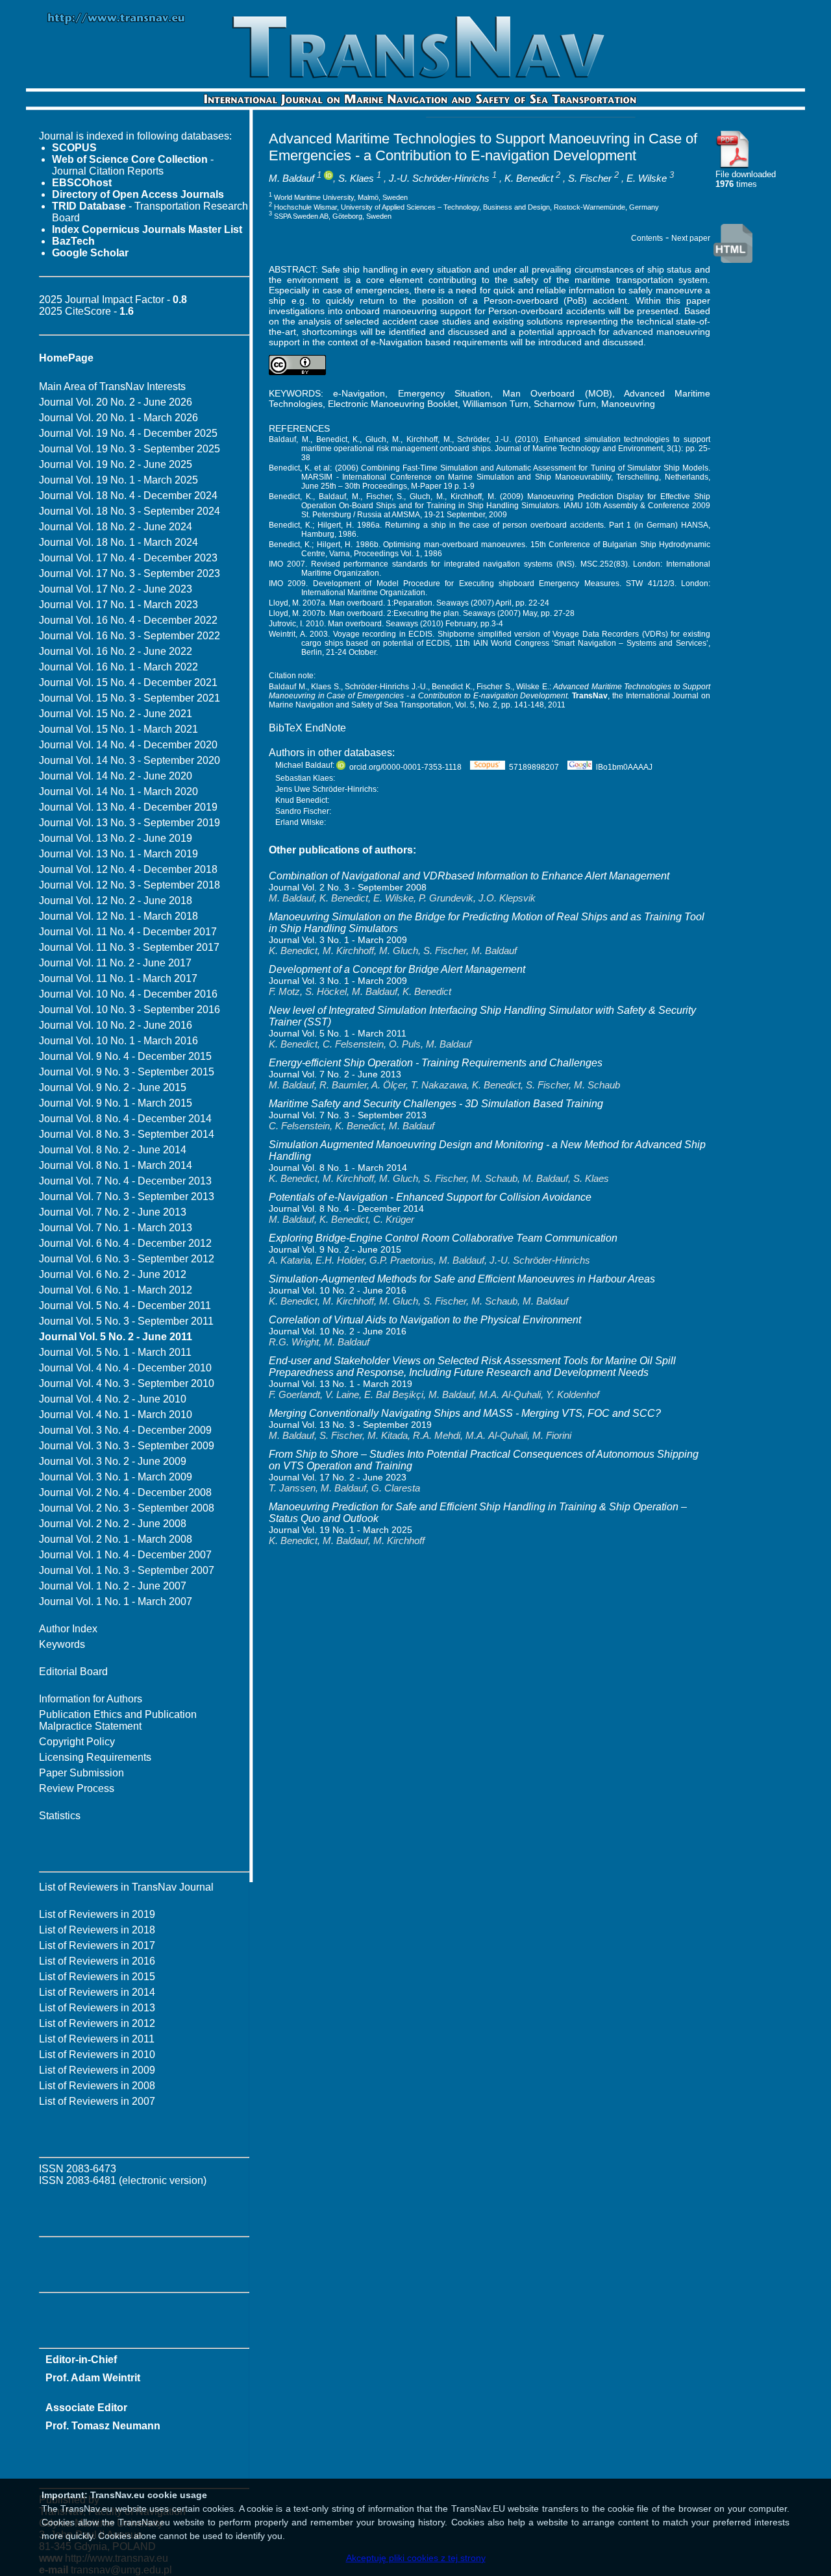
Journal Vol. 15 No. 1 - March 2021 (118, 729)
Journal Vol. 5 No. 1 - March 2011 (115, 1352)
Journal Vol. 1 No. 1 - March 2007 (116, 1601)
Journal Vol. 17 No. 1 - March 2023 (118, 605)
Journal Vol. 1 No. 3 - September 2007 (127, 1570)
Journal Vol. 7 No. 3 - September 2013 (127, 1196)
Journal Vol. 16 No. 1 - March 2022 (118, 667)
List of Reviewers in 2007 (97, 2101)
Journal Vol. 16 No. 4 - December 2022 (128, 620)
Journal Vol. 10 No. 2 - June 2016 (116, 1025)
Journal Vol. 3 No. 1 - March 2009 (116, 1477)
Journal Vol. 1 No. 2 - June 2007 (113, 1586)
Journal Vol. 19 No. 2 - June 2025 (116, 464)
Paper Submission (81, 1773)
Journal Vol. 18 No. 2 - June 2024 (116, 527)
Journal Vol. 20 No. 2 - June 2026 (116, 402)
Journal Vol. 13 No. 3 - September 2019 (130, 823)
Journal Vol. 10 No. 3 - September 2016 (130, 1010)
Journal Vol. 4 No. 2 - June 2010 (113, 1399)
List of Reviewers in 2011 (97, 2039)
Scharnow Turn (565, 404)
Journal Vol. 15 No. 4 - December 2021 (128, 682)
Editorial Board (73, 1672)
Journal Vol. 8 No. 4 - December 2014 (125, 1119)
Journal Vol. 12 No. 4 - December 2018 (128, 869)
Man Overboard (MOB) (557, 393)
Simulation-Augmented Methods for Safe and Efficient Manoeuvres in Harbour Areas (462, 1279)
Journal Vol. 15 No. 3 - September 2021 (130, 698)
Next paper (691, 238)
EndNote (326, 728)
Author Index (68, 1629)
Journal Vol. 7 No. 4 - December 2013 (125, 1181)
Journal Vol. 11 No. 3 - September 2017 (129, 947)
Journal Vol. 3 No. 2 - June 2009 (113, 1461)
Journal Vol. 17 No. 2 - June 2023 (116, 589)
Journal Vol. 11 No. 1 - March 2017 (118, 978)
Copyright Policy (77, 1742)
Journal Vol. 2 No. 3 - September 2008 (127, 1508)
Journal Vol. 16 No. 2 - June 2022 (116, 651)
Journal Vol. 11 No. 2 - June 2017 (115, 963)
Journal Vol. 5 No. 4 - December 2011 (125, 1306)
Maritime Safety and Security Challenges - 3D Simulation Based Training (436, 1104)
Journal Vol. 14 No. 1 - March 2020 (118, 791)
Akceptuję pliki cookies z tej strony (416, 2558)
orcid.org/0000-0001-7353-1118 (405, 767)
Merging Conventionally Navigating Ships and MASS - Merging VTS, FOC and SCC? (465, 1413)
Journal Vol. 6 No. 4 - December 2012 (125, 1243)
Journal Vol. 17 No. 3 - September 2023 (130, 573)
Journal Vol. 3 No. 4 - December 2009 (125, 1430)
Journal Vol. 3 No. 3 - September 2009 (127, 1446)
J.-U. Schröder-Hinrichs (439, 178)
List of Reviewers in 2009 (97, 2070)
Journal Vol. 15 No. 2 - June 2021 (116, 714)
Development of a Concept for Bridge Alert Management (397, 969)
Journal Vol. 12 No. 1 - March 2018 (118, 916)
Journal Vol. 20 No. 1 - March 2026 (118, 418)
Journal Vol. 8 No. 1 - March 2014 (116, 1165)
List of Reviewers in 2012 (97, 2023)
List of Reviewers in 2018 (97, 1930)
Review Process (77, 1788)
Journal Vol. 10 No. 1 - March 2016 (118, 1041)
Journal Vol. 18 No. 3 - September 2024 (130, 511)
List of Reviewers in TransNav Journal (126, 1887)
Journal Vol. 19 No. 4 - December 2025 (128, 433)
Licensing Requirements (95, 1757)
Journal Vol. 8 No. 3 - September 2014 (127, 1134)
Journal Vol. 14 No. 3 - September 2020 (130, 760)
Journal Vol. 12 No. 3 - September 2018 (130, 885)
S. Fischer (590, 178)
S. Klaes (356, 178)
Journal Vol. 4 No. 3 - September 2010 (127, 1383)
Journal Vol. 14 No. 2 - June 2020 (116, 776)
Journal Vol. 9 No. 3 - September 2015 (127, 1072)
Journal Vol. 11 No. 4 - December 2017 (128, 932)
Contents (647, 238)
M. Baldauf (291, 178)
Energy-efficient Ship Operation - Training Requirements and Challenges (436, 1063)
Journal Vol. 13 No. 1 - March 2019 (118, 854)
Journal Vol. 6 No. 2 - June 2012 (113, 1274)
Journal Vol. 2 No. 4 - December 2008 (125, 1492)
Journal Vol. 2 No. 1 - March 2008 (116, 1539)
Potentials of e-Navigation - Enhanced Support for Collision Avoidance (430, 1197)
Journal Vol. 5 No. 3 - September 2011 (126, 1321)
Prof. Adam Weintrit (93, 2378)
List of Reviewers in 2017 (97, 1945)
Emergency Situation (444, 393)
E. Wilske (647, 178)
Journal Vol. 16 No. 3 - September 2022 (130, 636)
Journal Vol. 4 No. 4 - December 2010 (125, 1368)
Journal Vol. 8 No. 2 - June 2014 (113, 1150)
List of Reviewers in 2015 (97, 1977)
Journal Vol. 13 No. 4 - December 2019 (128, 807)
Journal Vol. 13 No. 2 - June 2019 (116, 838)
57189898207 (534, 767)
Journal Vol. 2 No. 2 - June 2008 (113, 1524)
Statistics (60, 1816)
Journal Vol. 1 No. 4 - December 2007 (125, 1555)
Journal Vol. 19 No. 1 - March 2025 (118, 480)
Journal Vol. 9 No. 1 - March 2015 (116, 1103)
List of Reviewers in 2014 (97, 1992)
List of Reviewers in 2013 (97, 2008)
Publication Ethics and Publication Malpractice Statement (118, 1720)
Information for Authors (91, 1699)
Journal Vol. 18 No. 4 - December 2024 (128, 496)
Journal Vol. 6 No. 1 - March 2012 (116, 1290)
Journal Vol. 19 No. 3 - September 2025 (130, 449)
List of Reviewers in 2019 (97, 1914)
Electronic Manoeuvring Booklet (393, 404)
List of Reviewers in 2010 (97, 2055)
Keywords (62, 1644)
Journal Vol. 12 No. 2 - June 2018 (116, 901)
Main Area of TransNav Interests (112, 386)
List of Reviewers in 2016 (97, 1961)
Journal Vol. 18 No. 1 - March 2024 (118, 542)
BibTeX (286, 728)
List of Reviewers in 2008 (97, 2086)
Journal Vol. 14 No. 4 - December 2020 (128, 745)
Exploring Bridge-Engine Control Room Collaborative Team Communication (443, 1238)
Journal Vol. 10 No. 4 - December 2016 (128, 994)
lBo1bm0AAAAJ (624, 767)
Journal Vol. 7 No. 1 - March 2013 (116, 1228)
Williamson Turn (496, 404)
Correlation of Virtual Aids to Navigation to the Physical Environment (425, 1320)
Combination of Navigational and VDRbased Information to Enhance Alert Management (469, 876)
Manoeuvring (628, 404)
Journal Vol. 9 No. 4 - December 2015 (125, 1056)
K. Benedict (529, 178)
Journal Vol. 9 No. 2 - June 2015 (113, 1087)
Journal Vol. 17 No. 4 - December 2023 (128, 558)
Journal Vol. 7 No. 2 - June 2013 (113, 1212)
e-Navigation (359, 393)
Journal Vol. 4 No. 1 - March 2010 (116, 1415)
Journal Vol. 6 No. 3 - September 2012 (127, 1259)
